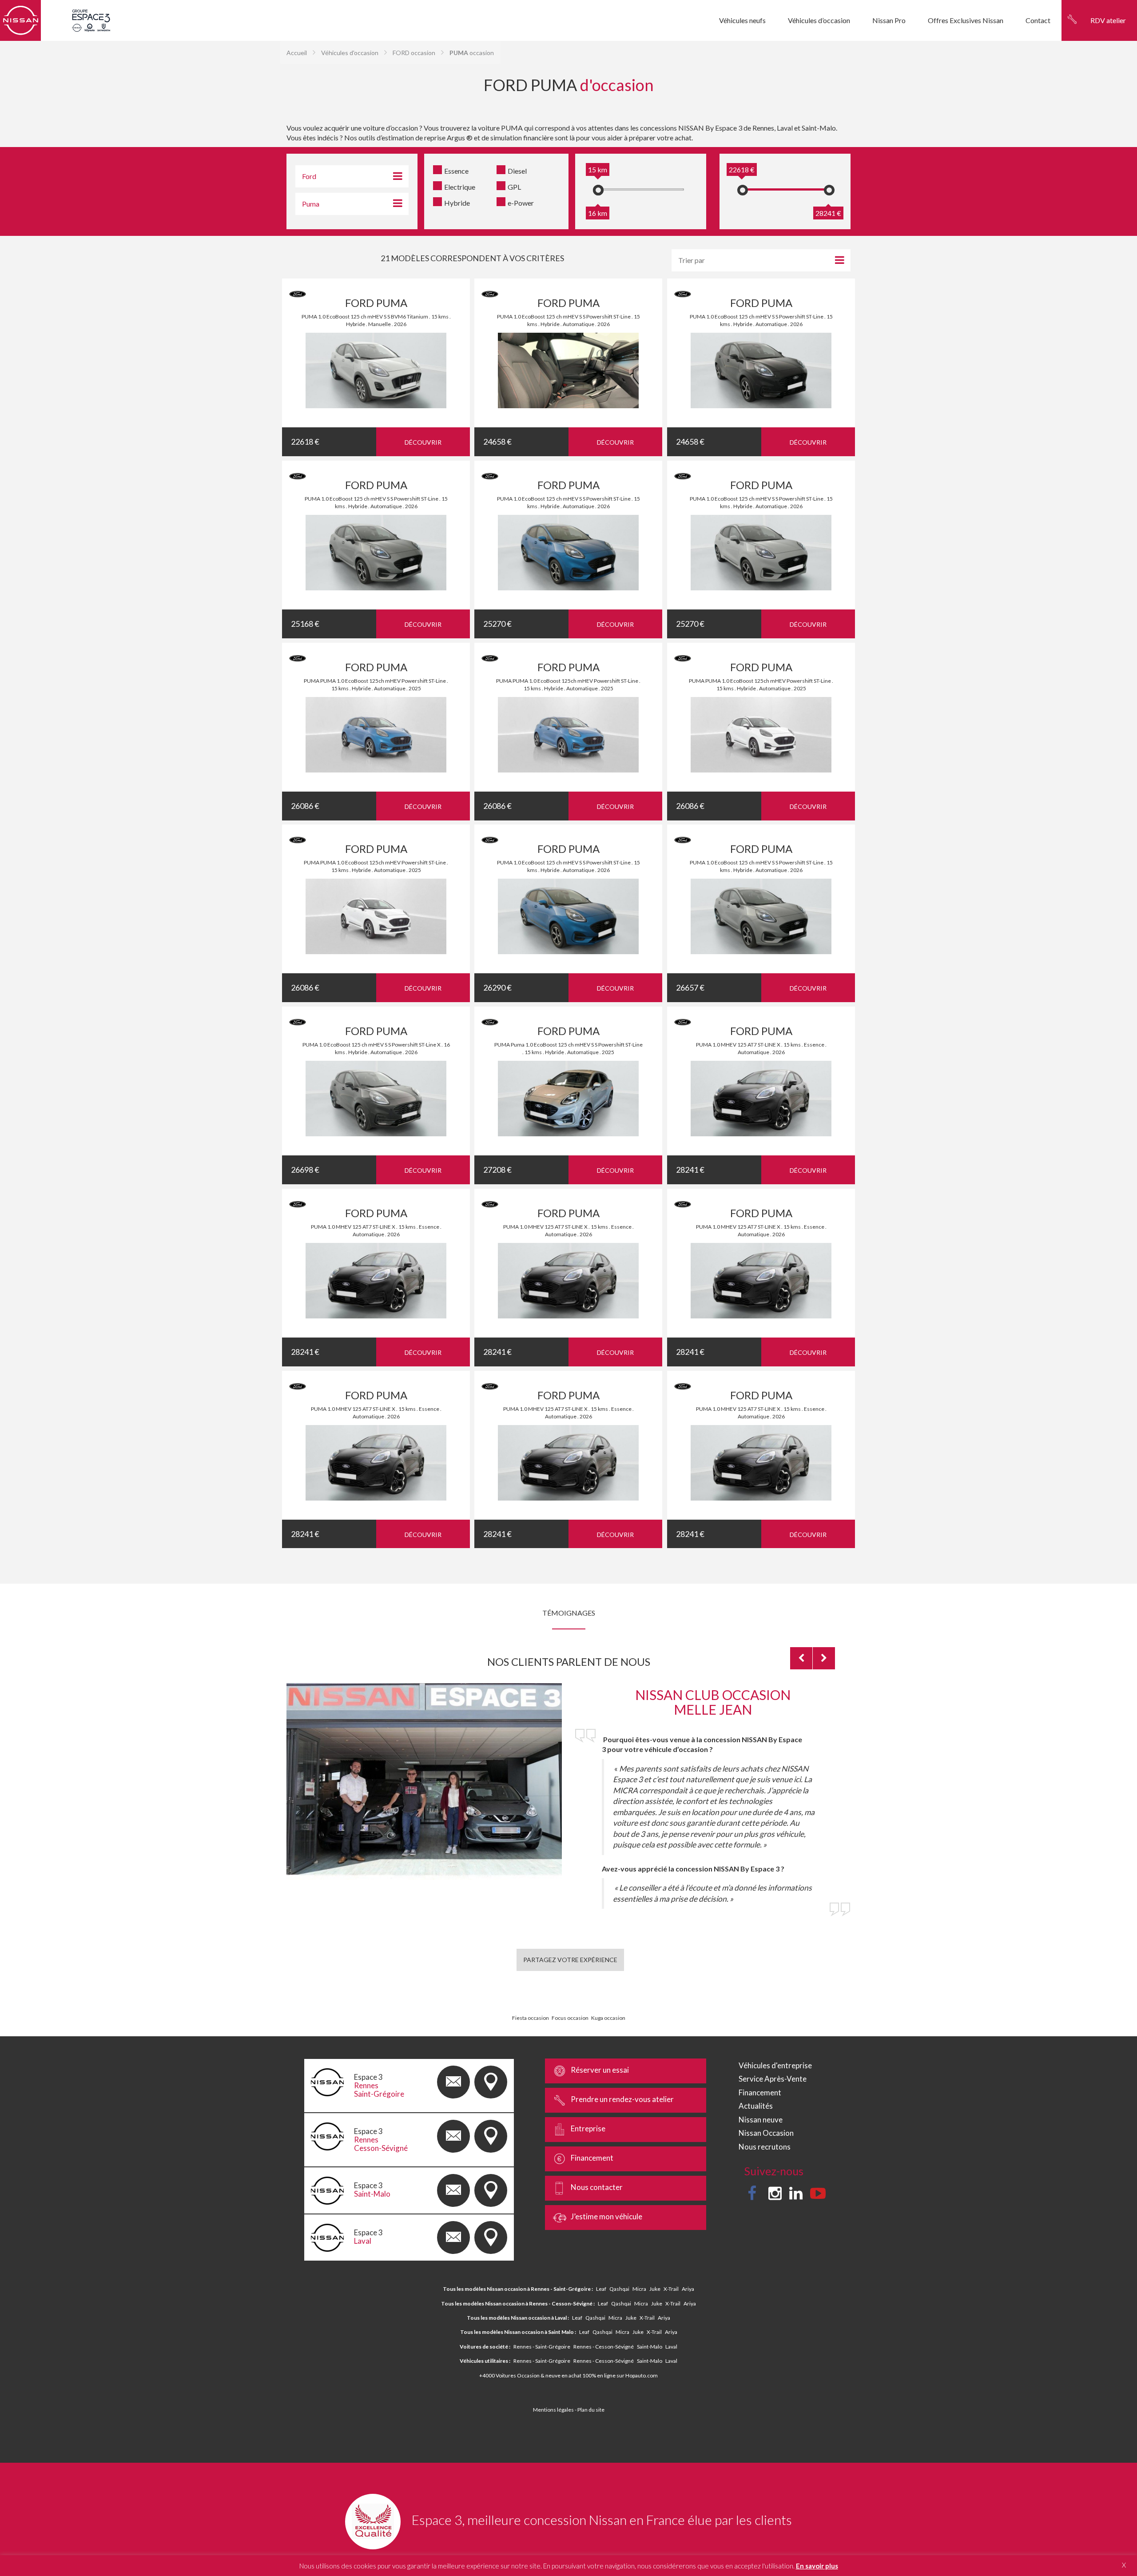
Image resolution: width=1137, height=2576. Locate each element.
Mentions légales (553, 2410)
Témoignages (569, 1613)
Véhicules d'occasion (350, 53)
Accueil (297, 53)
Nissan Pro (889, 20)
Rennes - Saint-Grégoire (542, 2347)
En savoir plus (817, 2566)
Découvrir (423, 442)
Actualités (756, 2106)
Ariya (688, 2289)
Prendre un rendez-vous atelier (622, 2099)
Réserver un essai (600, 2070)
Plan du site (591, 2410)
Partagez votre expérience (570, 1960)
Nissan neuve (761, 2120)
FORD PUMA (376, 303)
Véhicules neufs (742, 20)
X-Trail (671, 2289)
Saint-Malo (650, 2347)
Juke (655, 2289)
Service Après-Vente (773, 2079)
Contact (1038, 20)
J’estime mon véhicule (606, 2216)
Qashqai (619, 2289)
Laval (671, 2347)
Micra (639, 2289)
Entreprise (588, 2128)
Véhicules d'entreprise (775, 2065)
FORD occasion (414, 53)
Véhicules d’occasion (819, 20)
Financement (592, 2158)
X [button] (1124, 2565)
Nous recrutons (765, 2147)
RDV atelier (1108, 20)
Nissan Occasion (766, 2133)
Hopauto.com (642, 2375)
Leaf (601, 2289)
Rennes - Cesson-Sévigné (604, 2347)
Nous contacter (597, 2187)
